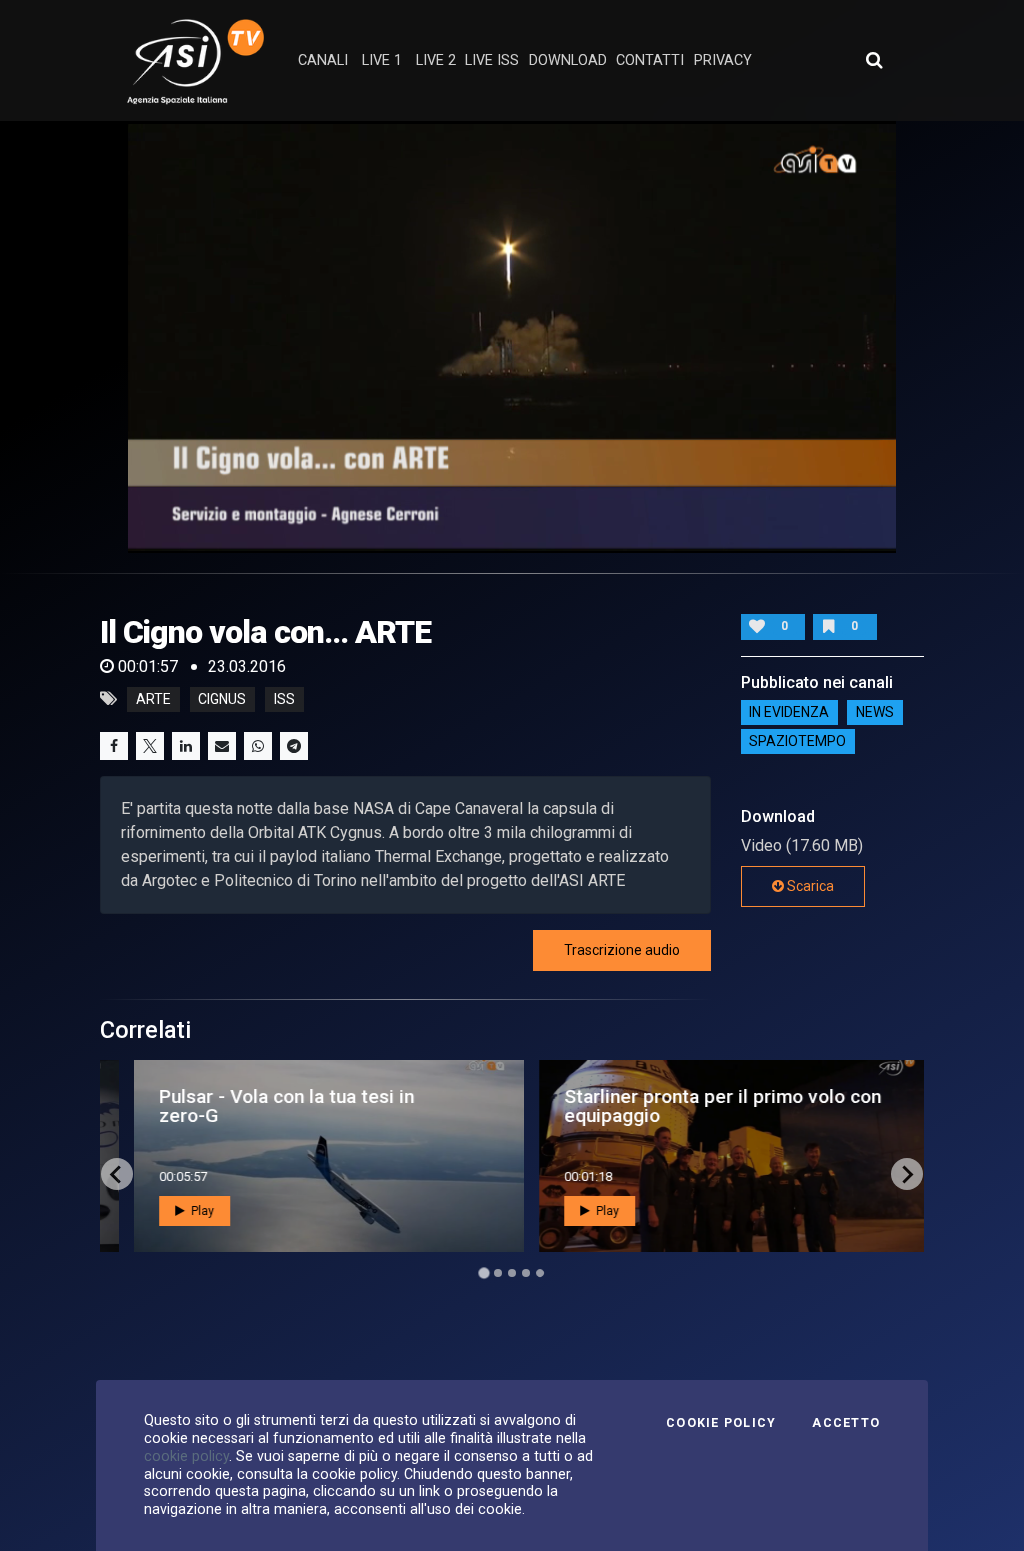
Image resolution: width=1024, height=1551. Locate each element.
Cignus (222, 699)
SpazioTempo (797, 742)
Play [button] (182, 1211)
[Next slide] (907, 1174)
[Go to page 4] (526, 1273)
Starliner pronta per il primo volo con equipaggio (703, 1106)
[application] (512, 337)
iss (284, 699)
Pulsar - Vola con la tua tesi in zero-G (267, 1106)
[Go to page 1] (483, 1273)
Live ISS (492, 60)
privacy (723, 60)
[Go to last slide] (117, 1174)
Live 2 (436, 60)
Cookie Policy (721, 1423)
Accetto (846, 1423)
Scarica (809, 886)
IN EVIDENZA (789, 713)
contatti (650, 60)
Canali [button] (323, 60)
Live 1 (382, 60)
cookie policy (186, 1456)
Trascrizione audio (622, 950)
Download (568, 60)
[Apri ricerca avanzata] (874, 60)
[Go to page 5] (540, 1273)
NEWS (875, 713)
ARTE (153, 699)
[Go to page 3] (512, 1273)
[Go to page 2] (498, 1273)
